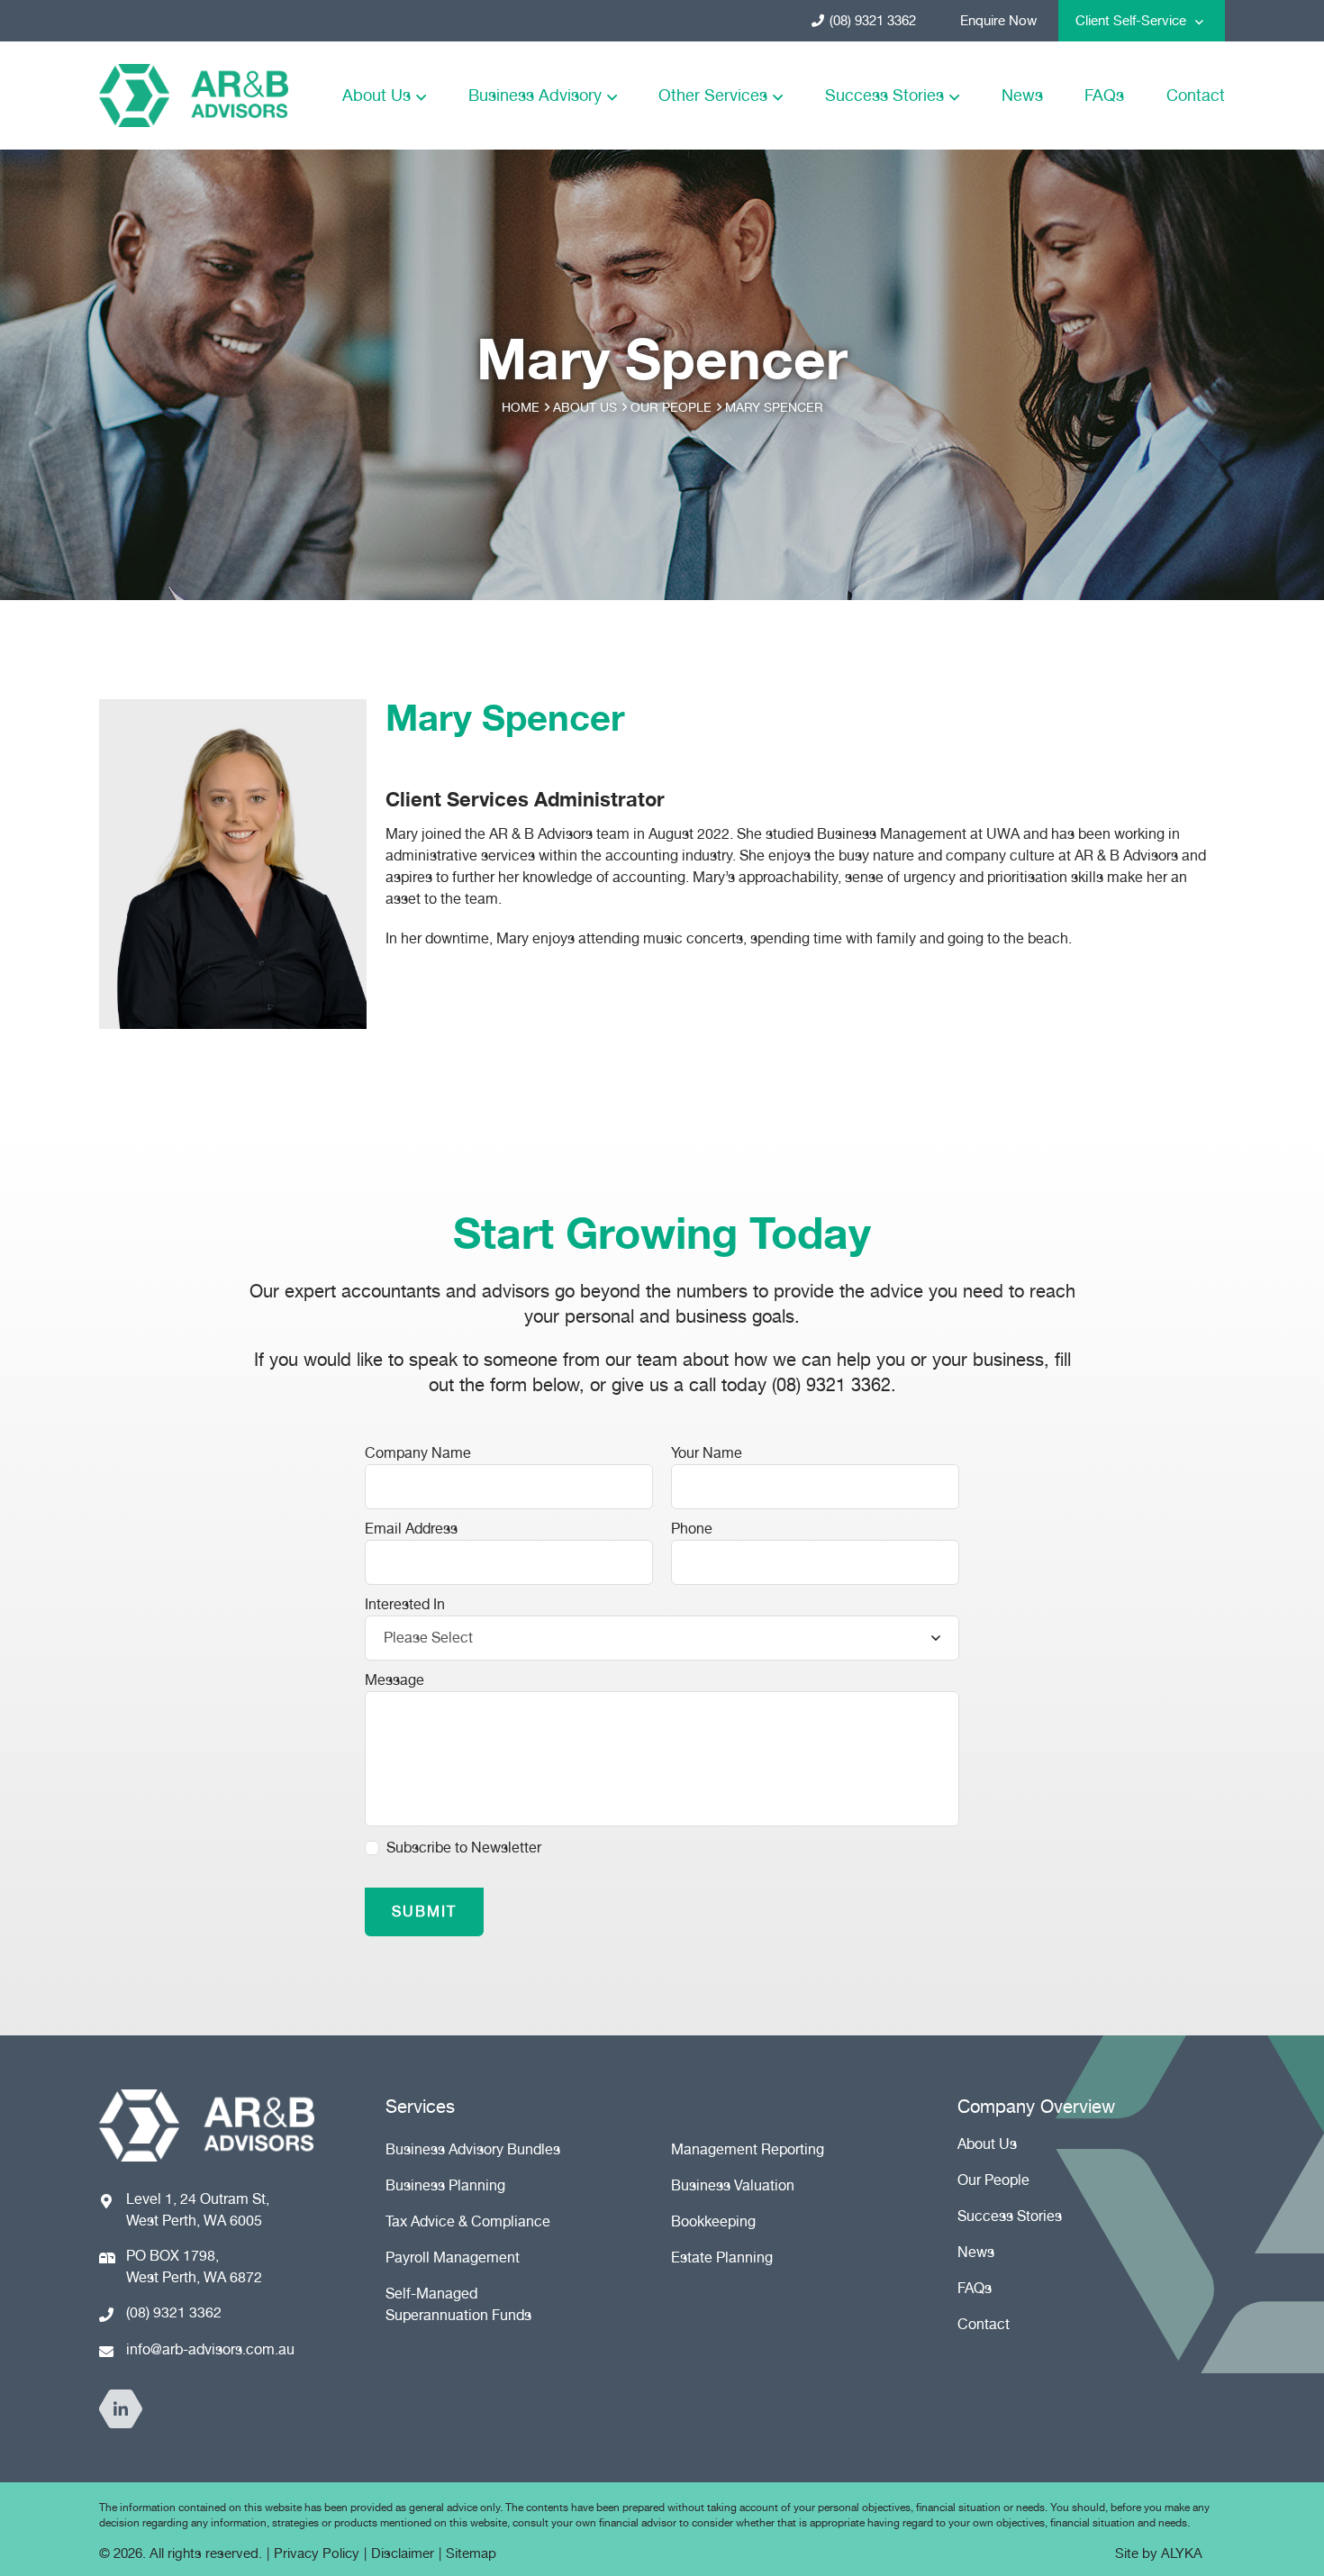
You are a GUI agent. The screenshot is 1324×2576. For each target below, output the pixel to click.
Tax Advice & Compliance (468, 2221)
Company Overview (1036, 2107)
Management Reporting (748, 2149)
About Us (376, 95)
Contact (1196, 95)
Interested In (405, 1604)
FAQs (1104, 95)
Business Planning (445, 2185)
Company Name (418, 1453)
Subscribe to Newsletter (464, 1848)
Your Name (707, 1453)
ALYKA (1182, 2553)
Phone (692, 1529)
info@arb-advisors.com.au (210, 2349)
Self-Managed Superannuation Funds (458, 2304)
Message (394, 1680)
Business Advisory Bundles (473, 2149)
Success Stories (884, 95)
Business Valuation (733, 2185)
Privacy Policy (317, 2553)
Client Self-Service (1131, 21)
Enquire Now (998, 21)
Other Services (713, 95)
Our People (993, 2180)
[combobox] (662, 1638)
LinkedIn (121, 2409)
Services (420, 2107)
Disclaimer (403, 2553)
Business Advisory (535, 95)
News (1022, 95)
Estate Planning (722, 2257)
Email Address (411, 1529)
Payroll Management (453, 2257)
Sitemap (471, 2553)
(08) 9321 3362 (873, 21)
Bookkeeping (713, 2221)
